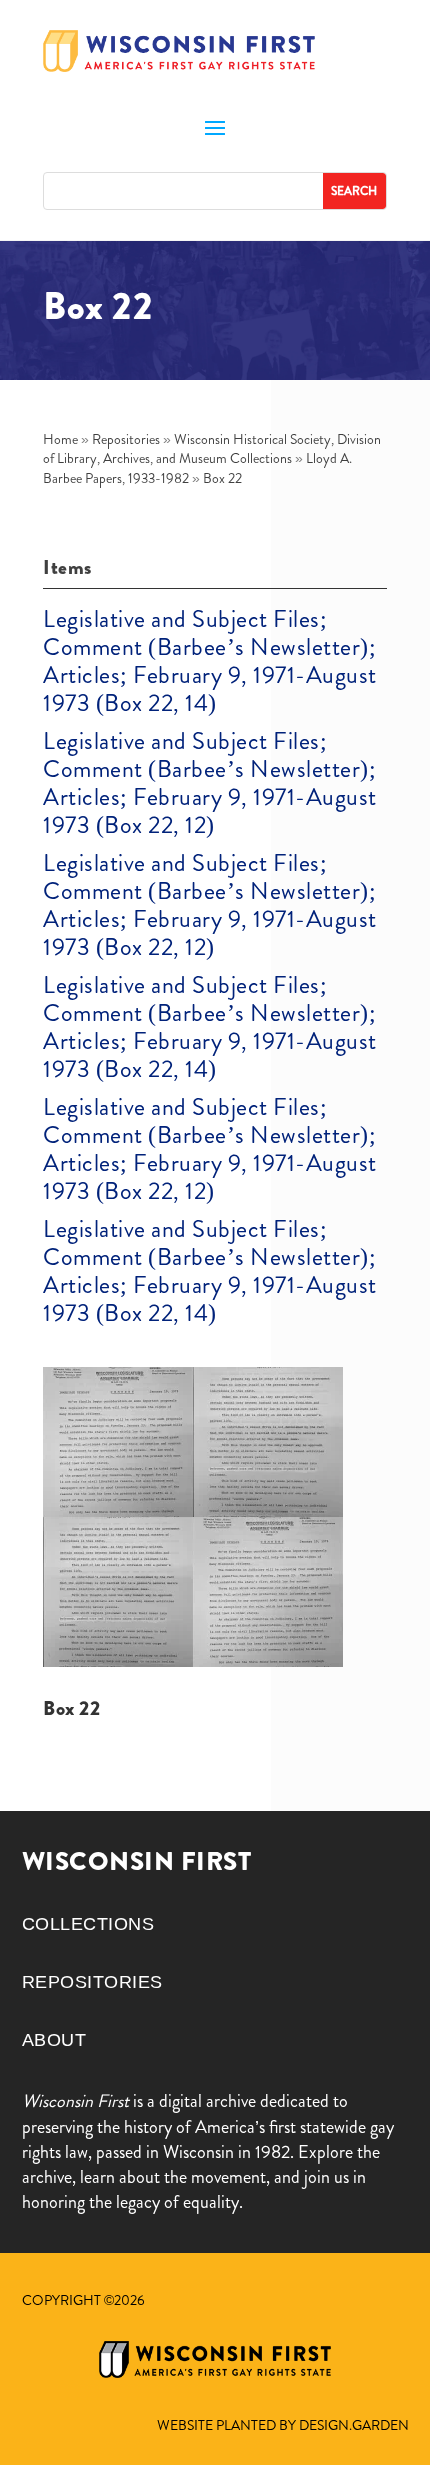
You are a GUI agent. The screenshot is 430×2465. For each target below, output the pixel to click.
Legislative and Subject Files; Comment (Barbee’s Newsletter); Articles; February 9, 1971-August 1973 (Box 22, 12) (210, 783)
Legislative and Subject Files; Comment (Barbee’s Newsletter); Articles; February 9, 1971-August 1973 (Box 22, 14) (210, 661)
